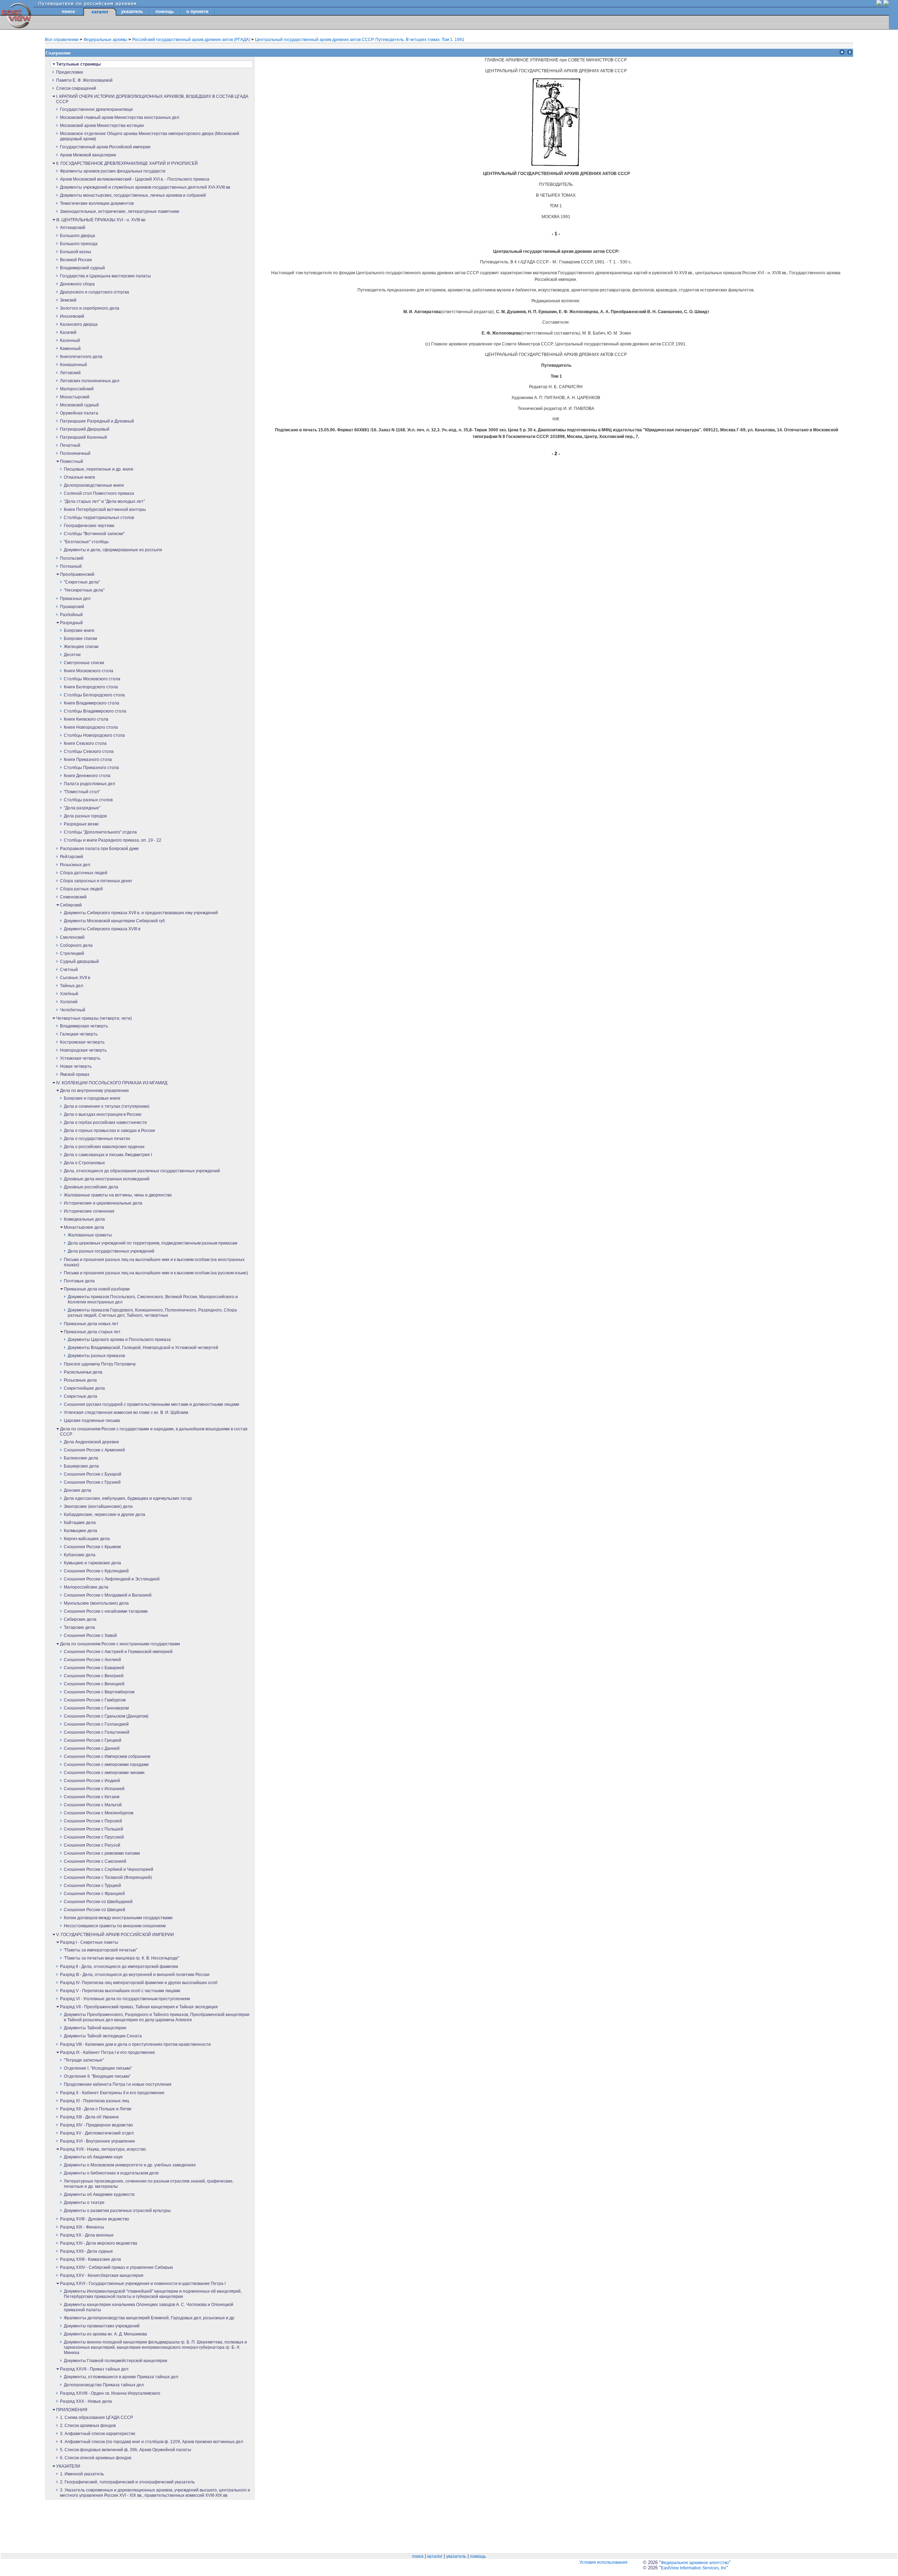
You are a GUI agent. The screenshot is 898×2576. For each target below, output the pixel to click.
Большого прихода (79, 244)
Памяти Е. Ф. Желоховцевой (84, 80)
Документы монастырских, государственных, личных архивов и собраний (133, 195)
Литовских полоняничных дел (90, 381)
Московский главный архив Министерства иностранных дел (120, 117)
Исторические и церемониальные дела (103, 1203)
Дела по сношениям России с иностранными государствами (120, 1644)
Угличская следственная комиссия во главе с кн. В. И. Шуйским (126, 1412)
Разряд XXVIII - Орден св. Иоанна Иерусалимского (110, 2393)
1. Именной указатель (82, 2474)
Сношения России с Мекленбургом (99, 1813)
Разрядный (71, 623)
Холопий (69, 1002)
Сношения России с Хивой (90, 1636)
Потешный (71, 566)
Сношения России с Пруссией (94, 1837)
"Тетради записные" (84, 2060)
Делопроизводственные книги (94, 485)
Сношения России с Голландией (96, 1724)
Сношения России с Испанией (94, 1789)
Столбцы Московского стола (92, 679)
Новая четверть (76, 1066)
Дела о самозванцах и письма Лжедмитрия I (108, 1155)
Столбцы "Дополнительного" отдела (100, 832)
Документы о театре (84, 2203)
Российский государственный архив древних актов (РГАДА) (192, 40)
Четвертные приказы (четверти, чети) (94, 1018)
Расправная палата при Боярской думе (99, 849)
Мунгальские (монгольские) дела (96, 1603)
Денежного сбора (77, 284)
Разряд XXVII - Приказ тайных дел (94, 2369)
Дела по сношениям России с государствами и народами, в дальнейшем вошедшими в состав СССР (154, 1432)
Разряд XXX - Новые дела (86, 2401)
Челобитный (73, 1010)
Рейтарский (72, 857)
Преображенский (77, 574)
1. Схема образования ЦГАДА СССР (96, 2417)
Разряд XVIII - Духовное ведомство (95, 2219)
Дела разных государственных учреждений (111, 1251)
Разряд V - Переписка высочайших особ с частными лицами (120, 1991)
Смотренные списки (84, 663)
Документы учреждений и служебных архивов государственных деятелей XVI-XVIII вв (145, 187)
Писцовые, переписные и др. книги (99, 469)
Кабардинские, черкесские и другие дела (105, 1515)
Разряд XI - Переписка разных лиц (95, 2101)
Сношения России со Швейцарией (98, 1902)
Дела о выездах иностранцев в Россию (103, 1114)
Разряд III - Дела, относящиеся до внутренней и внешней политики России (135, 1975)
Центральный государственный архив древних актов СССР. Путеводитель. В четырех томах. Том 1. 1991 (360, 40)
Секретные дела (81, 1396)
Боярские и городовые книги (92, 1098)
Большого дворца (78, 236)
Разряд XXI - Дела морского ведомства (99, 2243)
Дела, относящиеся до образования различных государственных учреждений (142, 1171)
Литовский (70, 373)
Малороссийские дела (86, 1587)
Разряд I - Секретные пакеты (89, 1942)
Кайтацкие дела (80, 1523)
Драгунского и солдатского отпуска (95, 292)
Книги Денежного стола (87, 776)
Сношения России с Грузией (92, 1482)
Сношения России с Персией (93, 1821)
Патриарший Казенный (83, 437)
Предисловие (70, 72)
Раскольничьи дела (83, 1372)
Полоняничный (75, 453)
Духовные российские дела (91, 1187)
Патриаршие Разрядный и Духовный (97, 421)
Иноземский (72, 316)
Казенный (70, 340)
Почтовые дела (79, 1281)
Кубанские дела (80, 1555)
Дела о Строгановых (84, 1163)
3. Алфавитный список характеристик (98, 2434)
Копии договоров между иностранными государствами (118, 1918)
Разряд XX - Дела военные (87, 2235)
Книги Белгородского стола (91, 687)
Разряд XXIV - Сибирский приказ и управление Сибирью (116, 2267)
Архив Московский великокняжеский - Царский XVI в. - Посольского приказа (135, 179)
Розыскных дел (75, 865)
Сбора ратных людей (81, 889)
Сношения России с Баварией (94, 1668)
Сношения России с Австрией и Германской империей (118, 1652)
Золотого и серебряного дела (90, 308)
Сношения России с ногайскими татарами (106, 1611)
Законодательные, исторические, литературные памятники (120, 211)
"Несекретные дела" (84, 590)
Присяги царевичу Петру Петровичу (100, 1364)
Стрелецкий (72, 953)
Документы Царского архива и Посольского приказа (119, 1340)
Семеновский (73, 897)
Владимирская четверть (84, 1026)
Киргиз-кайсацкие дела (87, 1539)
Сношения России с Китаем (92, 1797)
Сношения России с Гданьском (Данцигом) (106, 1716)
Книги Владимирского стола (92, 703)
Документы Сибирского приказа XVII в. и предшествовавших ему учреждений (141, 913)
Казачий (68, 332)
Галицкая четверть (79, 1034)
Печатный (70, 445)
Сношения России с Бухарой (93, 1474)
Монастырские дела (84, 1227)
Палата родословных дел (89, 784)
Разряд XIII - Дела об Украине (89, 2117)
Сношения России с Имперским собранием (107, 1756)
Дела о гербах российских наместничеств (105, 1122)
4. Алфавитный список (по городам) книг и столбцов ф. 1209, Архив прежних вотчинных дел (152, 2442)
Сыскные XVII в (75, 978)
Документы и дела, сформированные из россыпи (113, 550)
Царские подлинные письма (92, 1421)
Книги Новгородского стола (91, 727)
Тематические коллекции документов (97, 203)
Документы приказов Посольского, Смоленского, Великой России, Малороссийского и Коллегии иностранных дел (153, 1299)
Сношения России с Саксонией (95, 1861)
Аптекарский (73, 228)
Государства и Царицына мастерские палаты (105, 276)
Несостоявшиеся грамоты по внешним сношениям (115, 1926)
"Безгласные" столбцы (86, 542)
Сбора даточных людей (84, 873)
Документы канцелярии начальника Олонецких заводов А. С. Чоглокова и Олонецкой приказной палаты (149, 2307)
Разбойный (71, 615)
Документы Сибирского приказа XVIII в (102, 929)
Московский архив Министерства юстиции (102, 126)
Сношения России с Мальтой (93, 1805)
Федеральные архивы (106, 40)
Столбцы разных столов (88, 800)
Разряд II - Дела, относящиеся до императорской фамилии (119, 1967)
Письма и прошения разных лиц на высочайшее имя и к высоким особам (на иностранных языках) (154, 1262)
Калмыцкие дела (81, 1531)
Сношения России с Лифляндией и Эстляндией (112, 1579)
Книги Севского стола (85, 743)
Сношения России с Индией (92, 1781)
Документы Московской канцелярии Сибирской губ (114, 921)
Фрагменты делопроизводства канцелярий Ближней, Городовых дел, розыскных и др (149, 2318)
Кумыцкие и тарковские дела (92, 1563)
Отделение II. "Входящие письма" (97, 2076)
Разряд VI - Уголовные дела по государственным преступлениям (125, 1999)
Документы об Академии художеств (99, 2194)
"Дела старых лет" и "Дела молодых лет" (104, 501)
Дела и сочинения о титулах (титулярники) (107, 1106)
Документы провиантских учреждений (102, 2326)
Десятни (72, 655)
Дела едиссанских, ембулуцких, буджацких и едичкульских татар (128, 1498)
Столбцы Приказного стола (91, 768)
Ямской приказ (75, 1074)
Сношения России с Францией (94, 1894)
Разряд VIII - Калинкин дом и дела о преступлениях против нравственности (135, 2044)
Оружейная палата (79, 413)
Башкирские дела (81, 1466)
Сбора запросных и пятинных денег (96, 881)
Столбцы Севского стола (89, 751)
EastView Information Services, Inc (694, 2568)
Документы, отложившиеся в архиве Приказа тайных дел (121, 2377)
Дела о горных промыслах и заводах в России (109, 1131)
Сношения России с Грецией (93, 1740)
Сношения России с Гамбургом (95, 1700)
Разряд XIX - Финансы (82, 2227)
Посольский (72, 558)
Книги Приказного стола (88, 760)
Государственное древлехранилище (96, 109)
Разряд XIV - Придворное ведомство (96, 2125)
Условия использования (604, 2562)
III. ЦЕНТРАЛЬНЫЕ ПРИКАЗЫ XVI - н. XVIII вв (101, 220)
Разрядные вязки (81, 824)
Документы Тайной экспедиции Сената (103, 2036)
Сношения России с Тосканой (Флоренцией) (108, 1877)
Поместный (72, 461)
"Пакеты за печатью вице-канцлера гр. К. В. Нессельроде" (122, 1958)
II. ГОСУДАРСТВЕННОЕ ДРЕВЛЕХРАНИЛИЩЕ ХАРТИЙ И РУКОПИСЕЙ (127, 163)
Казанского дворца (79, 324)
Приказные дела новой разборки (97, 1289)
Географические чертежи (89, 526)
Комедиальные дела (84, 1219)
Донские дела (78, 1490)
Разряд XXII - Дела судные (86, 2251)
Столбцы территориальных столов (99, 518)
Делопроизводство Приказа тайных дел (104, 2385)
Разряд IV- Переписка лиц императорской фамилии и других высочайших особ (139, 1983)
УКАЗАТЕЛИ (68, 2466)
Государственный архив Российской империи (105, 147)
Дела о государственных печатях (97, 1139)
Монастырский (75, 397)
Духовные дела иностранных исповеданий (107, 1179)
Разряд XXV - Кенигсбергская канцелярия (102, 2275)
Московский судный (79, 405)
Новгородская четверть (83, 1050)
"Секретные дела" (82, 582)
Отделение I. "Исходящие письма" (98, 2068)
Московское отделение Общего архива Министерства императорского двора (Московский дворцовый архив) (150, 136)
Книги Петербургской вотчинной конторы (105, 510)
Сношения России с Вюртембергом (99, 1692)
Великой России (76, 260)
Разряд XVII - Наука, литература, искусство (103, 2149)
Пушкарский (72, 607)
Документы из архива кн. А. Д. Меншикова (105, 2334)
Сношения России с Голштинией (97, 1732)
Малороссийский (77, 389)
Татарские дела (79, 1627)
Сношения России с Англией (92, 1660)
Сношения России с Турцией (92, 1886)
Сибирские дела (80, 1619)
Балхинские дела (81, 1458)
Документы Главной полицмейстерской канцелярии (116, 2361)
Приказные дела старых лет (92, 1332)
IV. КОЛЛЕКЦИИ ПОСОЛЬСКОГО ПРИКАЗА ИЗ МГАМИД (112, 1083)
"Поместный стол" (82, 792)
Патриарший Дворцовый (85, 429)
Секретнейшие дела (84, 1388)
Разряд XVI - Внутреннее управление (98, 2141)
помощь (165, 11)
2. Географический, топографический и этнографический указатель (127, 2482)
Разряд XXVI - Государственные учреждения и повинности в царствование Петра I (143, 2284)
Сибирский (71, 905)
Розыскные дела (80, 1380)
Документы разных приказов (96, 1356)
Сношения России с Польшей (93, 1829)
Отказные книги (79, 477)
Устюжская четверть (80, 1058)
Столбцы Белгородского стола (94, 695)
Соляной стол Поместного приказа (99, 493)
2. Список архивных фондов (88, 2426)
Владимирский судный (82, 268)
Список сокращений (76, 88)
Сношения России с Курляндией (96, 1571)
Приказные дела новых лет (91, 1324)
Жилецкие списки (81, 647)
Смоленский (72, 937)
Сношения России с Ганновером (96, 1708)
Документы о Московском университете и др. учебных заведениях (130, 2165)
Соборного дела (76, 945)
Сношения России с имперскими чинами (104, 1773)
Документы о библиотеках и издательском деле (111, 2173)
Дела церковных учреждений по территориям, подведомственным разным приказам (152, 1243)
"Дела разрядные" (82, 808)
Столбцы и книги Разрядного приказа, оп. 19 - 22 (113, 840)
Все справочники (62, 40)
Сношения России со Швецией (95, 1910)
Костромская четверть (82, 1042)
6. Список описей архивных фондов (96, 2458)
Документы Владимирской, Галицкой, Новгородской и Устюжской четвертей (143, 1348)
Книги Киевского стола (86, 719)
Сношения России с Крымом (92, 1547)
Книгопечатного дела (81, 357)
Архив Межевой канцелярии (88, 155)
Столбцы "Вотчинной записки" (94, 534)
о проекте (197, 11)
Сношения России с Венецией (94, 1684)
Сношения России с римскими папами (102, 1853)
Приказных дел (75, 599)
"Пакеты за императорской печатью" (100, 1950)
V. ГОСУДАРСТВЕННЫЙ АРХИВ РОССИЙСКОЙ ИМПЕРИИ (115, 1935)
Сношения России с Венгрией (94, 1676)
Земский (68, 300)
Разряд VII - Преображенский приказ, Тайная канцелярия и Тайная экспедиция (139, 2007)
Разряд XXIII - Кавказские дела (91, 2259)
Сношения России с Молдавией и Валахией (108, 1595)
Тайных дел (72, 986)
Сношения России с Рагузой (92, 1845)
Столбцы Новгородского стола (94, 735)
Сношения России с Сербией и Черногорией (109, 1869)
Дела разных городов (85, 816)
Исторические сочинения (89, 1211)
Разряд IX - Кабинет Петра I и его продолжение (108, 2052)
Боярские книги (79, 630)
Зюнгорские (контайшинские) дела (98, 1506)
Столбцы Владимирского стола (95, 711)
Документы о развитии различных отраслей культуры (117, 2211)
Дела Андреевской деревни (91, 1442)
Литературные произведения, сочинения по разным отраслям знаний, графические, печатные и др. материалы (149, 2184)
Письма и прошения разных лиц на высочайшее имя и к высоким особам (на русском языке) (156, 1273)
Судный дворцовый (79, 962)
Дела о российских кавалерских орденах (104, 1147)
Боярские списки (81, 639)
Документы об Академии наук (93, 2157)
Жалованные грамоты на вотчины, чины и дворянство (118, 1195)
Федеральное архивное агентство (695, 2563)
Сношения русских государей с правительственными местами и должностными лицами (152, 1404)
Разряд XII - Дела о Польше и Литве (96, 2109)
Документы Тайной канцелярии (95, 2028)
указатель (132, 11)
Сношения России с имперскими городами (106, 1765)
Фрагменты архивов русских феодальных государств (113, 171)
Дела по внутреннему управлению (94, 1091)
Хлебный (69, 994)
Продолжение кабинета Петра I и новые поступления (118, 2084)
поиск (68, 11)
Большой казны (76, 252)
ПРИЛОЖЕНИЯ (72, 2410)
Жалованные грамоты (90, 1235)
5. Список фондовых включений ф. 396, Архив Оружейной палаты (126, 2450)
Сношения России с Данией (92, 1748)
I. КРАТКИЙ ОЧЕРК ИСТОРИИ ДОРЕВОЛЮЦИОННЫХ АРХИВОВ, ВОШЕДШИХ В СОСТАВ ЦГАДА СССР (152, 99)
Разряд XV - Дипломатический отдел (97, 2133)
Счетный (69, 970)
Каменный (70, 349)
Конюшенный (73, 365)
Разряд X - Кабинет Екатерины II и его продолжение (112, 2093)
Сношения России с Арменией (94, 1450)
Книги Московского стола (89, 671)
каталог (435, 2556)
